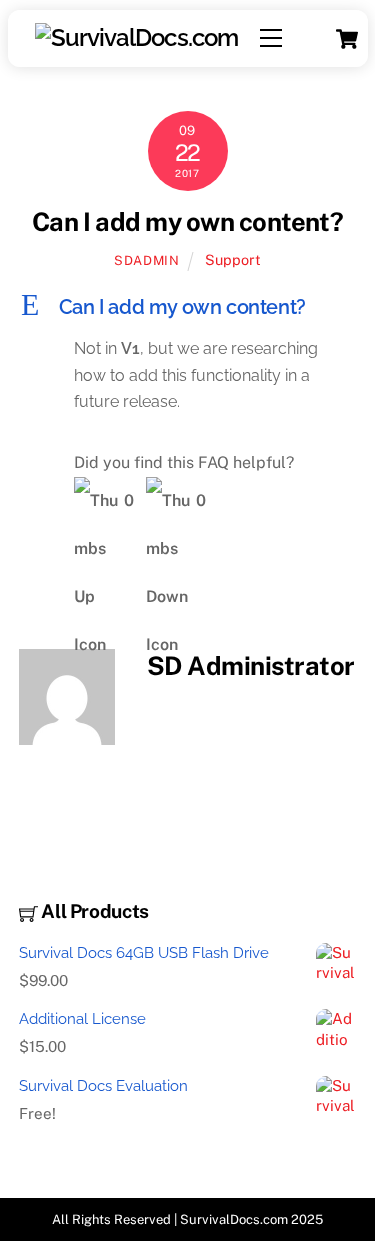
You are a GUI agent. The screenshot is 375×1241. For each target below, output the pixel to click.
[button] (188, 307)
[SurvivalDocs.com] (135, 37)
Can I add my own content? (187, 222)
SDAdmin (147, 260)
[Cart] (347, 39)
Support (233, 259)
